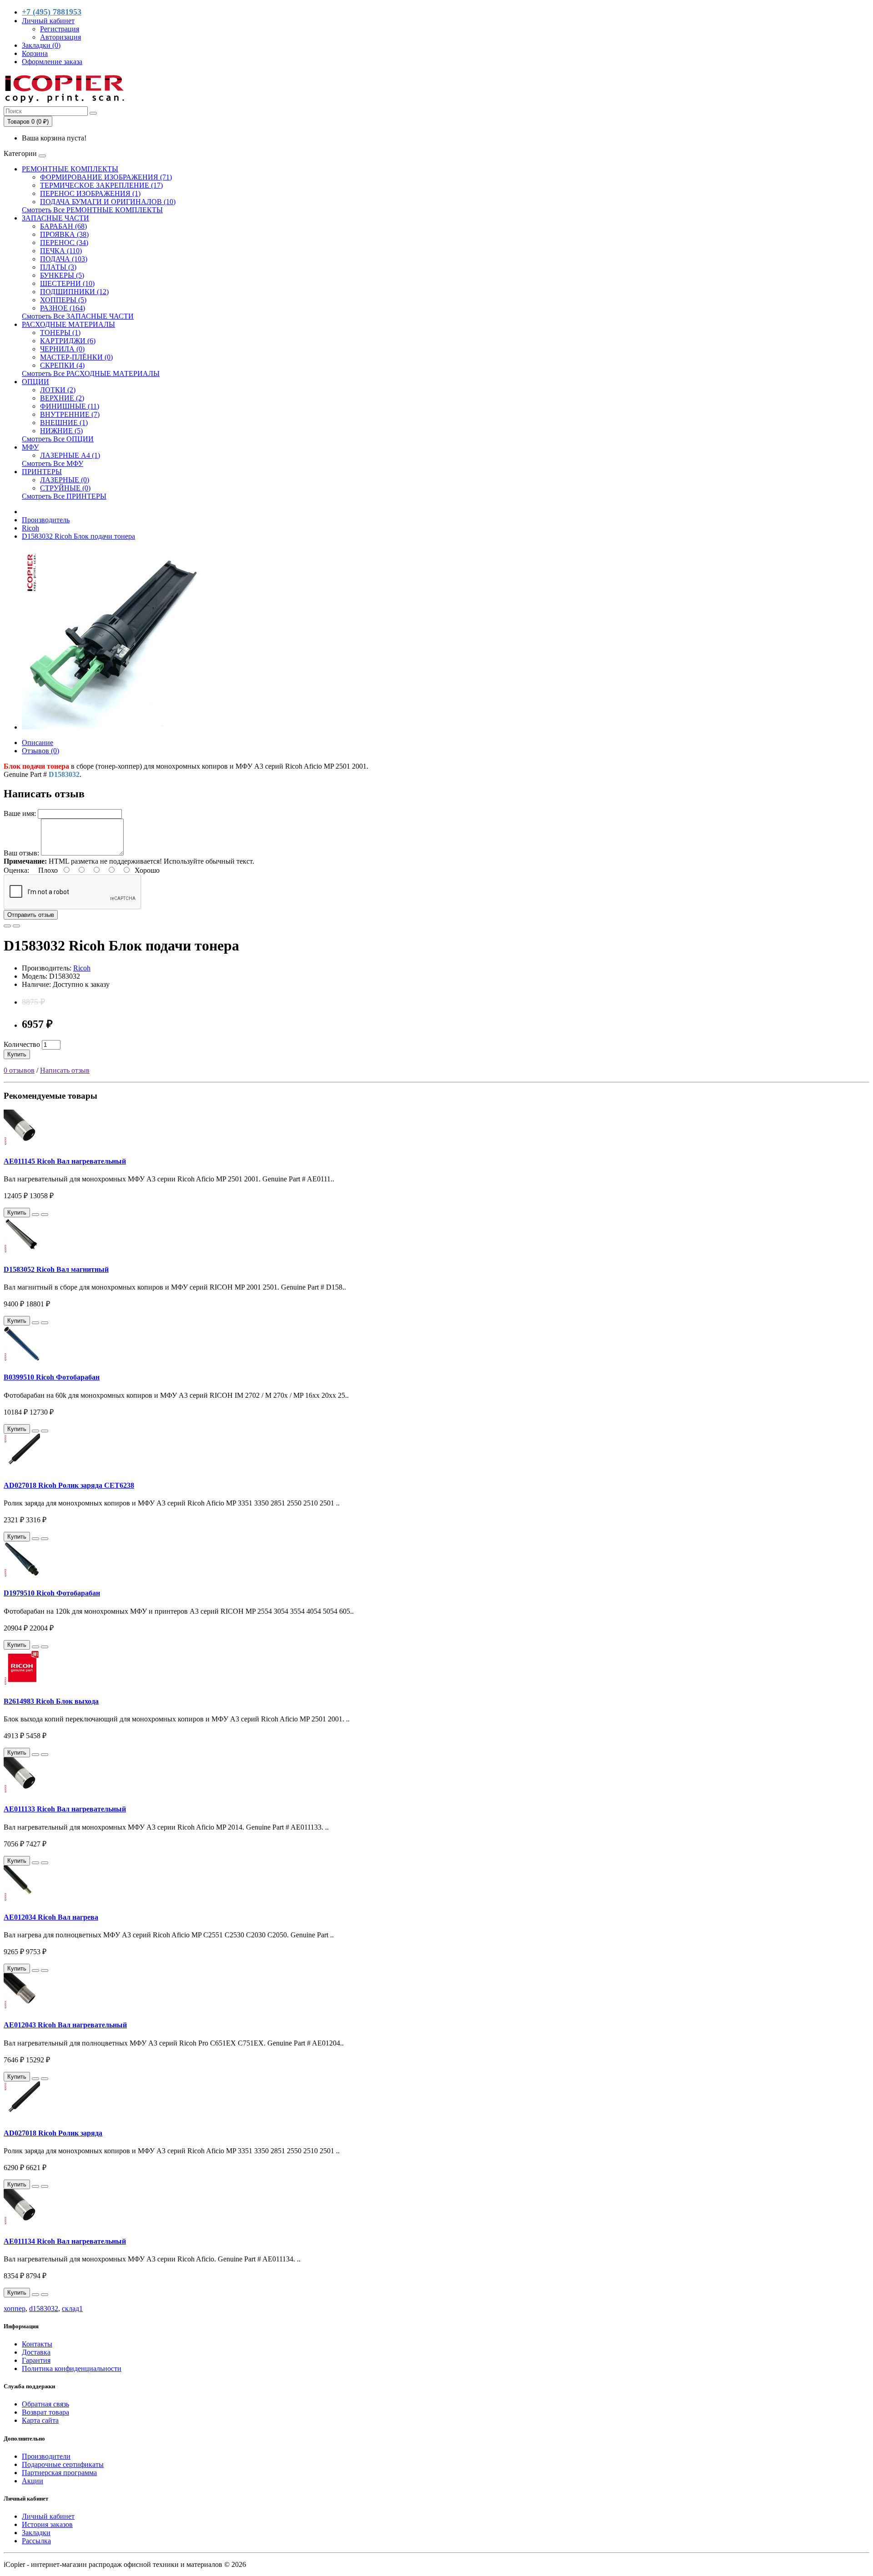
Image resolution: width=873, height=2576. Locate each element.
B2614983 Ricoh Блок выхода (51, 1701)
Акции (33, 2481)
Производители (46, 2456)
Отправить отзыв (31, 915)
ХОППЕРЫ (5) (63, 300)
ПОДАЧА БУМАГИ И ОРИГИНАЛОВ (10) (108, 202)
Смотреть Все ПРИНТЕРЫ (64, 496)
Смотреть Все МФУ (53, 463)
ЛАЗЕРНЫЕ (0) (65, 480)
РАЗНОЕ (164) (63, 308)
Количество (22, 1044)
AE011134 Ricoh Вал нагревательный (65, 2241)
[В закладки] (7, 926)
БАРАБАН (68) (63, 226)
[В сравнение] (16, 926)
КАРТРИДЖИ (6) (68, 341)
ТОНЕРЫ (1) (60, 333)
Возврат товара (45, 2412)
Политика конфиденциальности (72, 2368)
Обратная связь (45, 2404)
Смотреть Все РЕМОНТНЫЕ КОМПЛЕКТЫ (92, 210)
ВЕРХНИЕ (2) (62, 398)
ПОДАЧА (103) (64, 259)
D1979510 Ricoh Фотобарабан (52, 1593)
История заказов (47, 2524)
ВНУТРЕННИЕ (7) (70, 414)
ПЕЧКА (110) (61, 251)
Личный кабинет (48, 2516)
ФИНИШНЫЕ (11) (70, 406)
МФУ (30, 447)
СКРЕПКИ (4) (62, 365)
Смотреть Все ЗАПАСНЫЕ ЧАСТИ (78, 316)
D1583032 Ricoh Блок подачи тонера (78, 536)
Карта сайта (40, 2420)
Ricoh (30, 528)
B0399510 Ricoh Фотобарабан (52, 1377)
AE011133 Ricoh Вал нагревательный (65, 1809)
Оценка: (16, 870)
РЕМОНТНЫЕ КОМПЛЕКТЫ (70, 169)
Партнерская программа (59, 2473)
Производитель (46, 520)
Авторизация (60, 37)
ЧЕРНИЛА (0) (62, 349)
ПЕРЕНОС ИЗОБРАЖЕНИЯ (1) (90, 193)
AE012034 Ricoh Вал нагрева (51, 1917)
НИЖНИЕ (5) (61, 431)
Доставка (36, 2352)
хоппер (15, 2308)
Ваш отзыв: (21, 853)
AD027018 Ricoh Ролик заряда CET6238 (69, 1485)
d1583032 (44, 2308)
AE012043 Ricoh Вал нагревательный (65, 2025)
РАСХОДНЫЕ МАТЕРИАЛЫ (68, 324)
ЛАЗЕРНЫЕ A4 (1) (70, 455)
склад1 (72, 2308)
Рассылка (36, 2541)
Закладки (36, 2533)
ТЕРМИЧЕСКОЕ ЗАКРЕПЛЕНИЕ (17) (101, 185)
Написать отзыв (65, 1070)
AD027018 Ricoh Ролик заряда (53, 2133)
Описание (38, 743)
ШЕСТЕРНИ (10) (67, 283)
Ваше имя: (20, 813)
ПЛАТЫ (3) (58, 267)
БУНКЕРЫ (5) (62, 275)
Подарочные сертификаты (63, 2464)
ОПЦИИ (35, 382)
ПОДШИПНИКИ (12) (74, 292)
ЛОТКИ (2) (58, 390)
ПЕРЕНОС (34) (64, 243)
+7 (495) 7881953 (52, 12)
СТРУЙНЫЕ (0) (65, 488)
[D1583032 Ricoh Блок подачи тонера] (113, 727)
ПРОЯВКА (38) (64, 234)
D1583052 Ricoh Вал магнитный (56, 1269)
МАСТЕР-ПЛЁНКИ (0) (76, 357)
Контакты (37, 2344)
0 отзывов (19, 1070)
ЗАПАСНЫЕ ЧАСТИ (55, 218)
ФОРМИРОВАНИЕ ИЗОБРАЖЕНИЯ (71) (106, 177)
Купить (17, 1054)
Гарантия (36, 2360)
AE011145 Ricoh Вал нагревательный (65, 1161)
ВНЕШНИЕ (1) (64, 423)
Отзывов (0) (40, 751)
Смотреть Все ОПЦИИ (58, 439)
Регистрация (60, 29)
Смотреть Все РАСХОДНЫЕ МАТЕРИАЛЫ (91, 373)
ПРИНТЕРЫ (42, 472)
